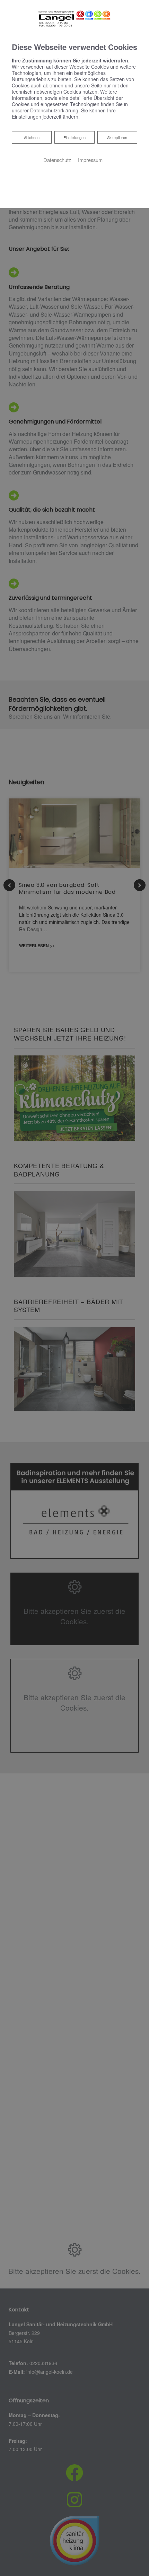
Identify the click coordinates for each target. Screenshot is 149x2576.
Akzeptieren (117, 137)
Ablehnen (32, 137)
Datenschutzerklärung (54, 110)
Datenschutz (57, 160)
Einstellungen (74, 137)
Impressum (90, 160)
